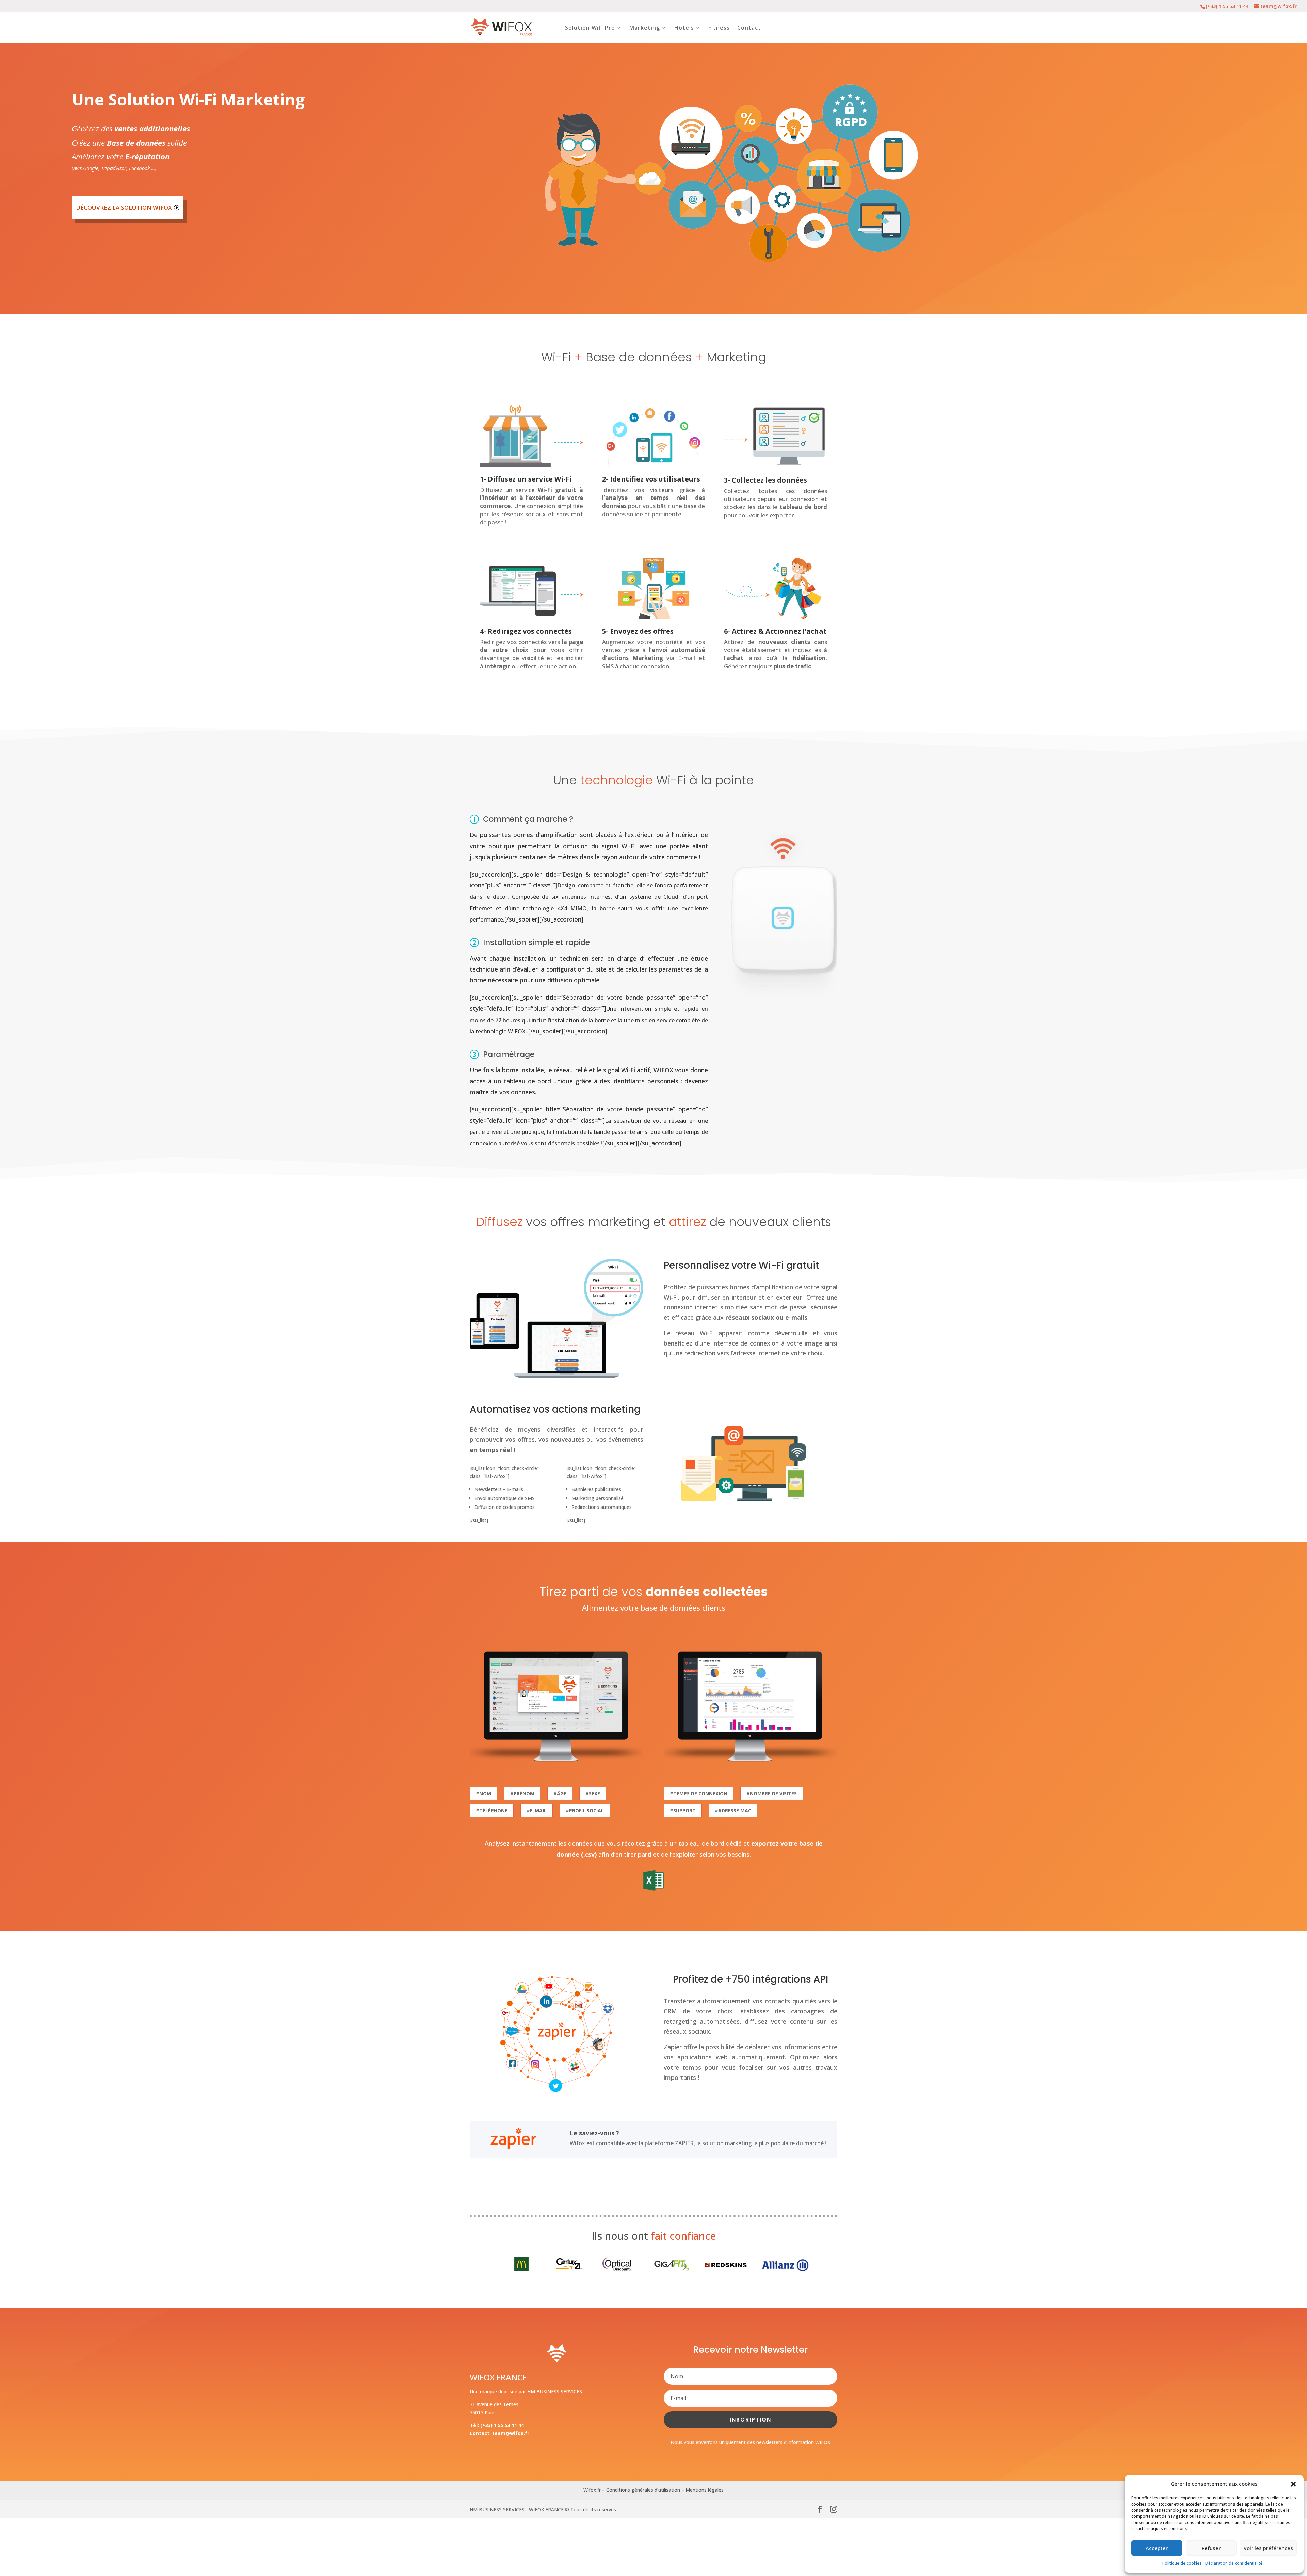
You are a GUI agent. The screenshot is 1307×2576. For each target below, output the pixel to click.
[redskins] (726, 2270)
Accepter (1157, 2548)
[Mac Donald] (521, 2270)
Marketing (645, 28)
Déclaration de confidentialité (1234, 2563)
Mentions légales (705, 2490)
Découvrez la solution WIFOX (124, 207)
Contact (749, 28)
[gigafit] (675, 2270)
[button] (1293, 2484)
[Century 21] (569, 2270)
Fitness (719, 28)
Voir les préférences (1268, 2548)
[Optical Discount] (620, 2270)
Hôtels (684, 28)
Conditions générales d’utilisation (643, 2490)
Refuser (1211, 2548)
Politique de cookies (1182, 2563)
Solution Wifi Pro (590, 28)
